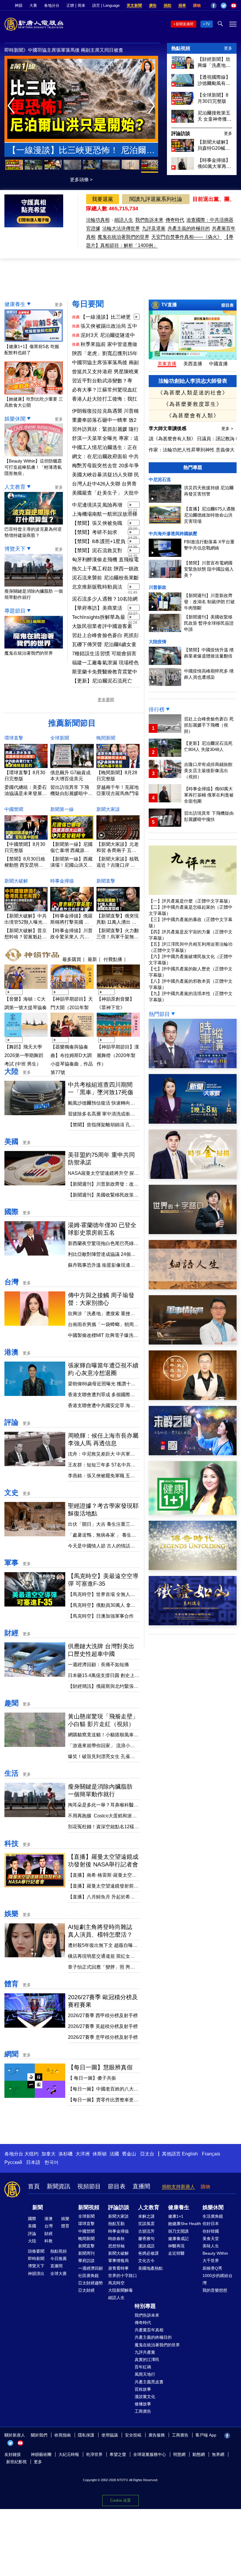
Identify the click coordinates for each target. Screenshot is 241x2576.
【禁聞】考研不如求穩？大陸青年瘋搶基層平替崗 (97, 533)
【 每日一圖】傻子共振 (92, 2078)
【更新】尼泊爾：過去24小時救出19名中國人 (81, 151)
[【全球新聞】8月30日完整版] (183, 103)
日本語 (33, 2162)
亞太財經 (86, 2290)
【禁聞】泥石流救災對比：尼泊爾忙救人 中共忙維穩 (98, 551)
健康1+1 (176, 2216)
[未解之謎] (193, 1454)
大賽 (33, 5)
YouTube (234, 6)
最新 (92, 959)
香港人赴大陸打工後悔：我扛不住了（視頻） (105, 399)
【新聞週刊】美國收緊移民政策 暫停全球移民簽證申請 (209, 623)
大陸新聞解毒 (120, 2290)
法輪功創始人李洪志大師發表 (193, 381)
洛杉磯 (66, 2154)
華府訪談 (86, 2261)
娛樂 (11, 1914)
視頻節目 (89, 2186)
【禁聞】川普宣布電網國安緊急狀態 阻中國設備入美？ (209, 569)
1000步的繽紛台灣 (217, 2279)
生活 (11, 1773)
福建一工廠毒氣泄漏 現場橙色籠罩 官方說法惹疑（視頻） (105, 663)
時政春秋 (116, 2239)
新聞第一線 (62, 809)
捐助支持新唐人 (178, 2187)
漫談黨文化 (145, 2397)
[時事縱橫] (193, 1067)
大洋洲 (83, 2154)
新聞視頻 (89, 2207)
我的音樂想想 (215, 2290)
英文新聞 (134, 5)
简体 (81, 5)
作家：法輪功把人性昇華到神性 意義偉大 (192, 450)
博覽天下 (15, 549)
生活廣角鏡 (213, 2216)
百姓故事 (143, 2389)
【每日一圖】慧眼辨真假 (100, 2067)
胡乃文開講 (178, 2231)
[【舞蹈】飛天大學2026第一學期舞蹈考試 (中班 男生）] (26, 1037)
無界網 (218, 2454)
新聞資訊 (58, 2186)
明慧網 (179, 2454)
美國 (11, 1141)
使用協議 (110, 2435)
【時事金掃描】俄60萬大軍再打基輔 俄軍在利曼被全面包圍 (215, 164)
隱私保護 (86, 2435)
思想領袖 (116, 2246)
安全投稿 (133, 2435)
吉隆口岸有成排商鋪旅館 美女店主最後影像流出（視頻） (208, 771)
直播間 (141, 2186)
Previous (12, 106)
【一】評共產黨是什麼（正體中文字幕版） (191, 901)
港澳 (11, 1352)
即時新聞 (36, 2259)
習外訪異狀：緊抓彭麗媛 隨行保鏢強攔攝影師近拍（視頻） (105, 430)
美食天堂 (211, 2239)
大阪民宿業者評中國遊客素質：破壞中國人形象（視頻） (105, 627)
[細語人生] (193, 1288)
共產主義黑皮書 (149, 2382)
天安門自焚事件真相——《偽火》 (187, 237)
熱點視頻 (181, 48)
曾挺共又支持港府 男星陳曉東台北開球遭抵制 (105, 372)
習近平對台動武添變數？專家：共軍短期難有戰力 (102, 381)
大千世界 (211, 2261)
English (190, 2154)
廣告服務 (157, 2435)
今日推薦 (58, 2259)
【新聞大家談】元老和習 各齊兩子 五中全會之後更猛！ (118, 850)
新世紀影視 (16, 2462)
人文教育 (15, 487)
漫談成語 (146, 2246)
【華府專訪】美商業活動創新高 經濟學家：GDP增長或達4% (97, 609)
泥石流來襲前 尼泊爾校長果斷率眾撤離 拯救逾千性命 (105, 578)
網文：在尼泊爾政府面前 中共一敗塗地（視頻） (105, 457)
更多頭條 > (81, 180)
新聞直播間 (185, 24)
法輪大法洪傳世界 (121, 228)
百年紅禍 (143, 2367)
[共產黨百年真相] (193, 1398)
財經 (11, 1633)
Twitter (224, 6)
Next (153, 106)
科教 (48, 2241)
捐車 (182, 5)
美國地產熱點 (150, 2268)
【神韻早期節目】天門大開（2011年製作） (72, 1008)
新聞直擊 (106, 881)
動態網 (199, 2454)
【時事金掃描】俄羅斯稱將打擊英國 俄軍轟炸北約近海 (71, 922)
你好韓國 (211, 2231)
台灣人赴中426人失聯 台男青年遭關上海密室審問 (104, 484)
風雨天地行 (145, 2374)
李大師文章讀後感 (168, 428)
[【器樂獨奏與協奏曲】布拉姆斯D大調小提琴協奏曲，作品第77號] (72, 1037)
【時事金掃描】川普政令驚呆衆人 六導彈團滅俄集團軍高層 (71, 937)
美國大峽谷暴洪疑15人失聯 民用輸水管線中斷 (106, 475)
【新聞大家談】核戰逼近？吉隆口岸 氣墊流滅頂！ (118, 865)
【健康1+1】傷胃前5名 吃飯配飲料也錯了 (32, 349)
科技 (11, 1843)
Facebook (214, 6)
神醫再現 (176, 2246)
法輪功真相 (98, 220)
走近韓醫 (176, 2253)
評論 (11, 1422)
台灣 (11, 1282)
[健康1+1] (193, 1513)
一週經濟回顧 (91, 2268)
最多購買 (72, 959)
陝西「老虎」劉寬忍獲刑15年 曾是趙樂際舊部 (76, 50)
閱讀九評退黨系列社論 (156, 199)
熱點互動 (116, 2224)
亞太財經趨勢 (91, 2283)
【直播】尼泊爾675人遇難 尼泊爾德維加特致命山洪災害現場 (210, 515)
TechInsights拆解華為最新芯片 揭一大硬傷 (99, 618)
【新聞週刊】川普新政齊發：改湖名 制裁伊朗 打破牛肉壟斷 (209, 602)
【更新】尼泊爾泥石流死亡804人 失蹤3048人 (102, 681)
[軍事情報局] (193, 1343)
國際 (11, 1212)
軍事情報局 (118, 2261)
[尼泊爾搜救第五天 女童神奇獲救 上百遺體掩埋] (183, 121)
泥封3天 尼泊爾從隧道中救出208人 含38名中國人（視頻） (108, 336)
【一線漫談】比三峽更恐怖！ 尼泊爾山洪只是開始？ (106, 317)
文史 (11, 1492)
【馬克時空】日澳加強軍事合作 (101, 1616)
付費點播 (113, 959)
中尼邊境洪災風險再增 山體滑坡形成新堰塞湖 (97, 505)
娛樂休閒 (15, 419)
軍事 (11, 1563)
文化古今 (146, 2261)
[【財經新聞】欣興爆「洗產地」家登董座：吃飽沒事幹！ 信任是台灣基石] (183, 67)
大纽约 (31, 2154)
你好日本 (211, 2224)
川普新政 (158, 587)
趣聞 (11, 1703)
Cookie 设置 (120, 2500)
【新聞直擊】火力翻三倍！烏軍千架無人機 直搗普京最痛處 (118, 937)
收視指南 (63, 2435)
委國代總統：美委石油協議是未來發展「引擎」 (26, 793)
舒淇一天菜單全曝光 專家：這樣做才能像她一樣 (105, 439)
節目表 (227, 305)
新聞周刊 (86, 2253)
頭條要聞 (36, 2251)
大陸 (11, 1071)
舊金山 (129, 2154)
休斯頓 (100, 2154)
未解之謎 (146, 2216)
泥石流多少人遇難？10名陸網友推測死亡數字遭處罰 (105, 599)
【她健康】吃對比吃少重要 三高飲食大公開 (34, 402)
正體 (70, 5)
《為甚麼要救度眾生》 (193, 404)
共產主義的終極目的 (189, 228)
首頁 (34, 2186)
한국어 (51, 2162)
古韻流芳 (146, 2231)
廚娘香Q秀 (212, 2268)
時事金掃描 (62, 881)
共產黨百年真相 (149, 2330)
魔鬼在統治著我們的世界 (123, 237)
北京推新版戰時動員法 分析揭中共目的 (97, 587)
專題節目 (15, 611)
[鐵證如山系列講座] (193, 1624)
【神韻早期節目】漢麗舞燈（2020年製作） (118, 1055)
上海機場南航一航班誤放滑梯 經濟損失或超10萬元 (105, 515)
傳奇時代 (175, 220)
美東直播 (167, 364)
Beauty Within (215, 2253)
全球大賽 (58, 2273)
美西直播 (193, 364)
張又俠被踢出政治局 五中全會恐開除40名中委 (109, 327)
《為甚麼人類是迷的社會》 (193, 393)
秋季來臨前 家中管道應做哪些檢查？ (109, 345)
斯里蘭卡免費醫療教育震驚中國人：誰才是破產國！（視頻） (105, 672)
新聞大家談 (108, 809)
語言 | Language (106, 5)
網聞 (11, 2054)
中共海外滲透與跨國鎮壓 (173, 533)
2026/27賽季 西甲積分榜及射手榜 (103, 2015)
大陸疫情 (158, 642)
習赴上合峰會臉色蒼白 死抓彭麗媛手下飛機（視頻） (105, 636)
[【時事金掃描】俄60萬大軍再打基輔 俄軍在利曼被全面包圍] (183, 168)
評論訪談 (181, 133)
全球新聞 (60, 738)
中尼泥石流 (160, 479)
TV (208, 24)
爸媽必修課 (148, 2253)
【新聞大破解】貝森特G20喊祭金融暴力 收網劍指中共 (215, 145)
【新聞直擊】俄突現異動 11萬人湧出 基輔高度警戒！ (118, 922)
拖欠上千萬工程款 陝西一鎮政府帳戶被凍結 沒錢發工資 (105, 569)
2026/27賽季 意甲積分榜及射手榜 (103, 2037)
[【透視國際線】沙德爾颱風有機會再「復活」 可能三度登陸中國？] (183, 85)
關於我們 (39, 2435)
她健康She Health (185, 2224)
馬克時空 (116, 2283)
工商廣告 (143, 2411)
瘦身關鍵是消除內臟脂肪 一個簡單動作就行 (34, 594)
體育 (11, 1984)
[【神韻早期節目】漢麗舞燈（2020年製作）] (118, 1037)
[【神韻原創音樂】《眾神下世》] (118, 990)
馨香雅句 (146, 2239)
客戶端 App (206, 2435)
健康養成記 (178, 2239)
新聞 (38, 2207)
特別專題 (145, 2306)
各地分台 (52, 5)
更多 (228, 48)
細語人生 (124, 220)
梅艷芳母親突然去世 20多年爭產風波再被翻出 (106, 466)
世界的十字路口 (123, 2276)
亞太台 (147, 2154)
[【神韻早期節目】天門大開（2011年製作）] (72, 990)
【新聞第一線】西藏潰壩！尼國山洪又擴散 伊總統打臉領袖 (71, 865)
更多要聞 (106, 700)
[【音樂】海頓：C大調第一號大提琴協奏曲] (26, 990)
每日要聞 (88, 304)
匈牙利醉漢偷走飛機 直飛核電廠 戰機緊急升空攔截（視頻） (105, 560)
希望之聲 (118, 2454)
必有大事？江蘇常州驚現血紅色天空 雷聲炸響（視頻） (105, 390)
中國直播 (218, 364)
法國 (114, 2154)
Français (211, 2154)
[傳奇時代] (193, 1568)
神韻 (19, 5)
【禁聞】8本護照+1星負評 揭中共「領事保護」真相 (99, 542)
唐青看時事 (118, 2268)
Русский (13, 2162)
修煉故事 (143, 2404)
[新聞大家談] (193, 1122)
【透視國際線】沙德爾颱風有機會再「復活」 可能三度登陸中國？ (215, 80)
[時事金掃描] (193, 1177)
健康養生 (15, 304)
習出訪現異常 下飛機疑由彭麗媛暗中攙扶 (71, 793)
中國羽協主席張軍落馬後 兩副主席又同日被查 (105, 363)
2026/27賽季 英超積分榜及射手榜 (103, 2026)
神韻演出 (36, 2273)
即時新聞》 (16, 50)
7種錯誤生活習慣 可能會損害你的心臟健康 (104, 654)
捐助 (168, 5)
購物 (197, 5)
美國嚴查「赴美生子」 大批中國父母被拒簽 (105, 493)
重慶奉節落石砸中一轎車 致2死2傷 (104, 421)
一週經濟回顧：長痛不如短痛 (98, 1665)
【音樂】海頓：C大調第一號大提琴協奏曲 (26, 1008)
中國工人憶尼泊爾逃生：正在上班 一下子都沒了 (105, 448)
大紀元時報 (69, 2454)
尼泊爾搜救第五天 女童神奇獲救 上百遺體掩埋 (215, 116)
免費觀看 (72, 967)
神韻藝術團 (41, 2454)
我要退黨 (103, 199)
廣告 (153, 5)
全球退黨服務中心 (150, 2454)
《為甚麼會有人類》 (193, 416)
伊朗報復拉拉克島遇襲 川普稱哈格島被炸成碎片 (105, 411)
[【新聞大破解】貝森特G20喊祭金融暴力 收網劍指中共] (183, 150)
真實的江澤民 (147, 2360)
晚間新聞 (106, 738)
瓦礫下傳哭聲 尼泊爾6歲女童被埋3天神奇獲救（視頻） (104, 645)
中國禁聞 (14, 809)
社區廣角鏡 (88, 2276)
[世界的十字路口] (193, 1232)
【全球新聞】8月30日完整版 (213, 98)
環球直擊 (14, 738)
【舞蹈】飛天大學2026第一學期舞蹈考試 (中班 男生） (24, 1055)
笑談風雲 (146, 2224)
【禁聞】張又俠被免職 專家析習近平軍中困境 (97, 524)
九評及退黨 (154, 228)
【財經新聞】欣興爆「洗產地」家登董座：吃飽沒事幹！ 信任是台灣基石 (215, 63)
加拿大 (48, 2154)
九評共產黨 (145, 2352)
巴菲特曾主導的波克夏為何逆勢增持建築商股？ (33, 532)
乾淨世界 (94, 2454)
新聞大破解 (16, 881)
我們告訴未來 (149, 220)
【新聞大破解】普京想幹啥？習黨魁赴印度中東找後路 (26, 937)
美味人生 (211, 2246)
